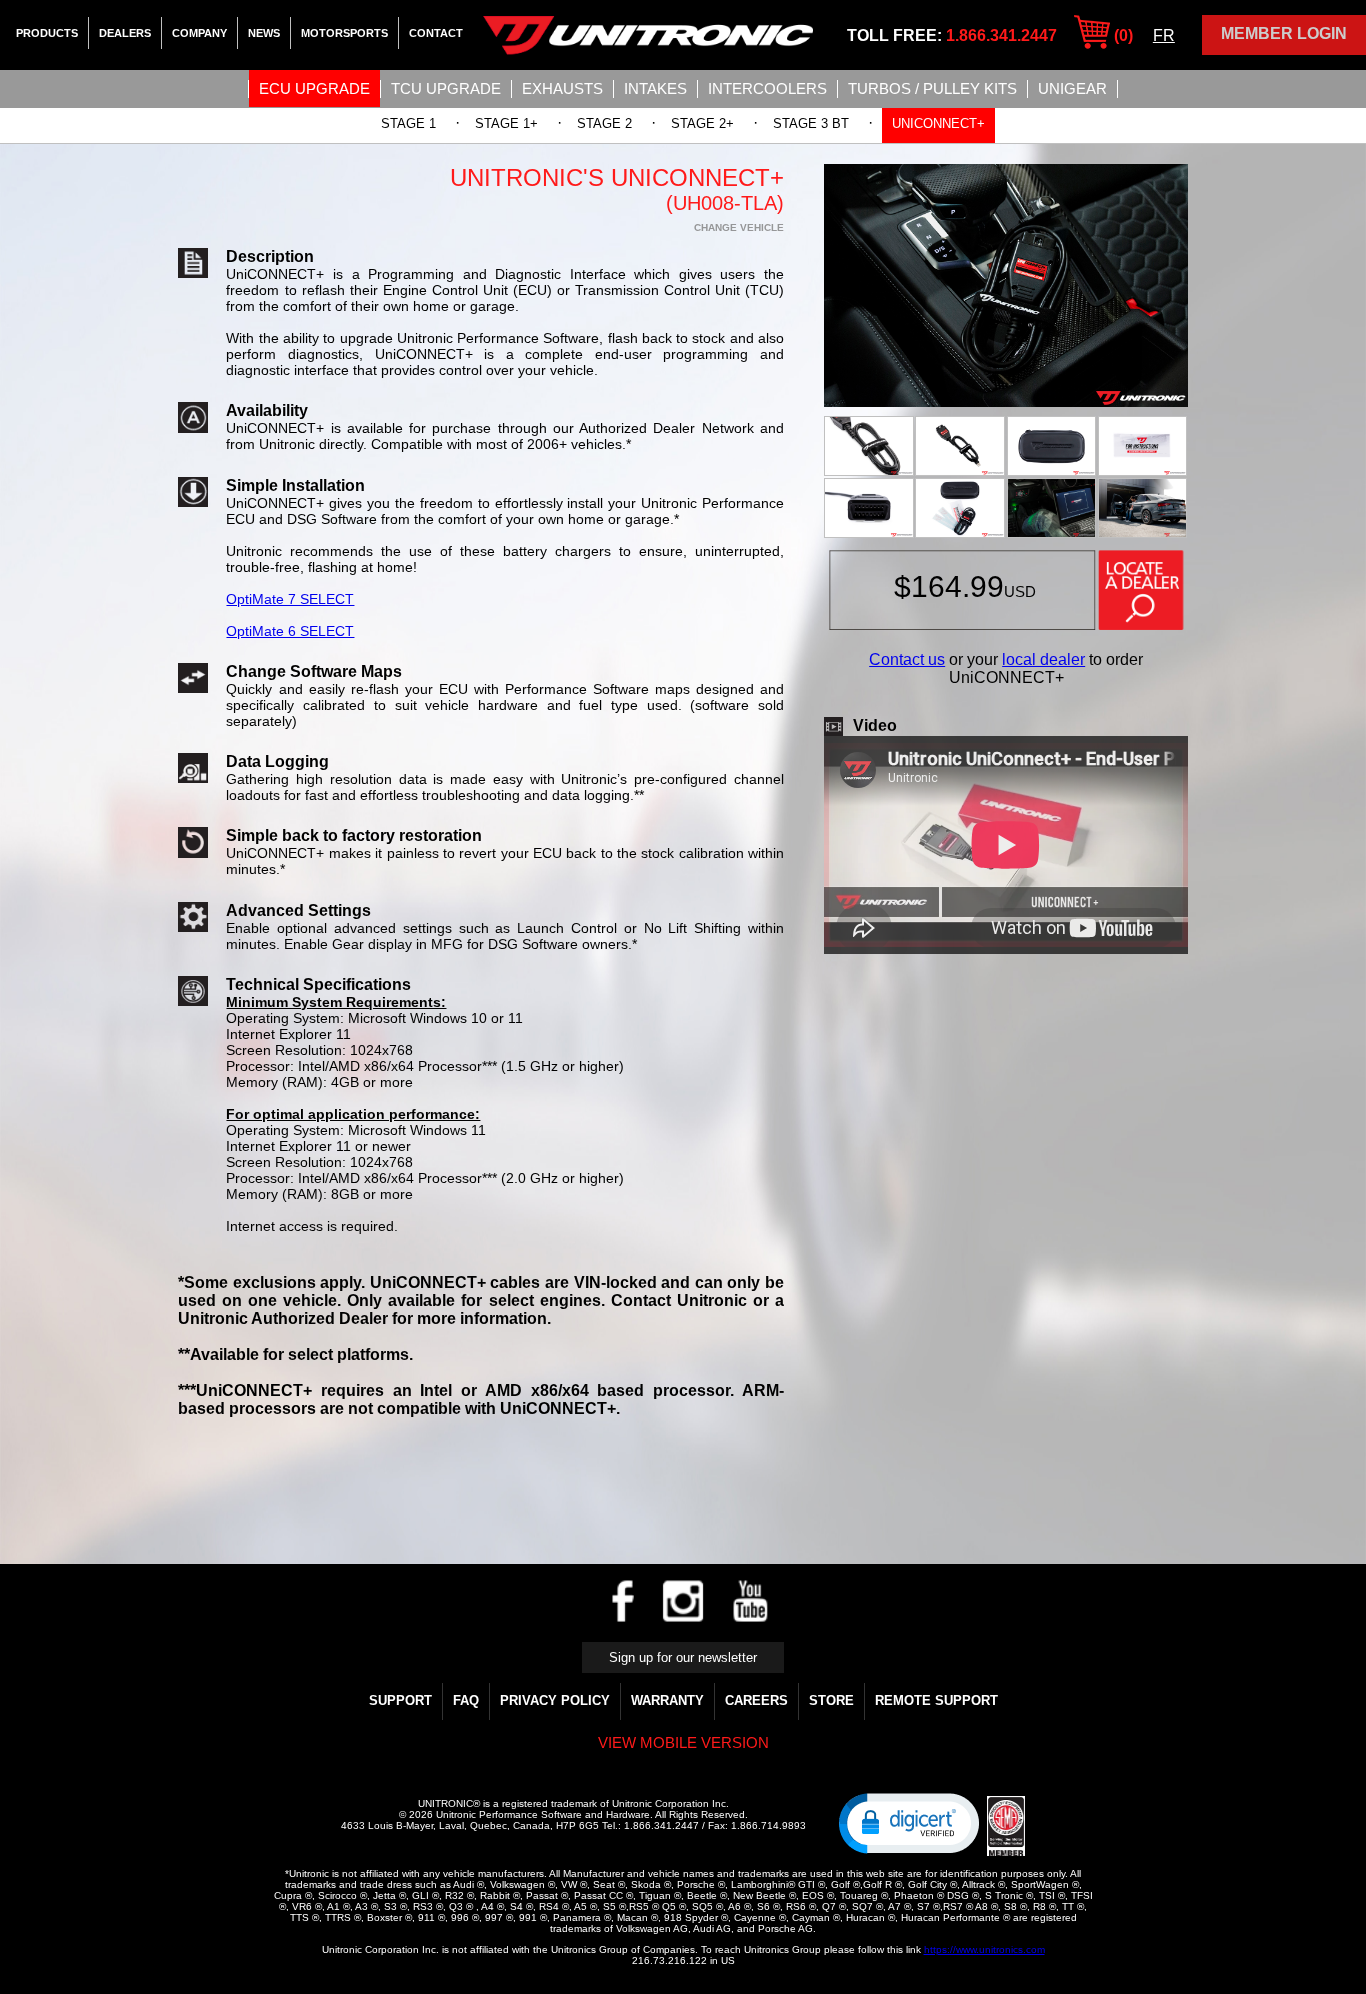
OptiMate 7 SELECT (290, 599)
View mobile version (683, 1742)
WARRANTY (667, 1700)
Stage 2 (604, 123)
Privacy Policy (555, 1700)
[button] (909, 1822)
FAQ (466, 1700)
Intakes (655, 88)
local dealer (1043, 659)
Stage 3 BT (811, 123)
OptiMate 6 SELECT (290, 631)
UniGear (1072, 88)
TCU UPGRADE (446, 88)
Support (400, 1700)
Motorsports (344, 33)
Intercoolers (767, 88)
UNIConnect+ (938, 123)
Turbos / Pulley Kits (932, 88)
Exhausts (562, 88)
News (264, 33)
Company (199, 33)
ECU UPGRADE (314, 88)
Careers (756, 1700)
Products (47, 33)
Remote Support (936, 1700)
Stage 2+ (702, 123)
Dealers (125, 33)
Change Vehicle (739, 227)
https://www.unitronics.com (984, 1949)
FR (1164, 35)
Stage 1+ (506, 123)
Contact (436, 33)
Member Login (1284, 33)
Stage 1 (408, 123)
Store (831, 1700)
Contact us (907, 659)
